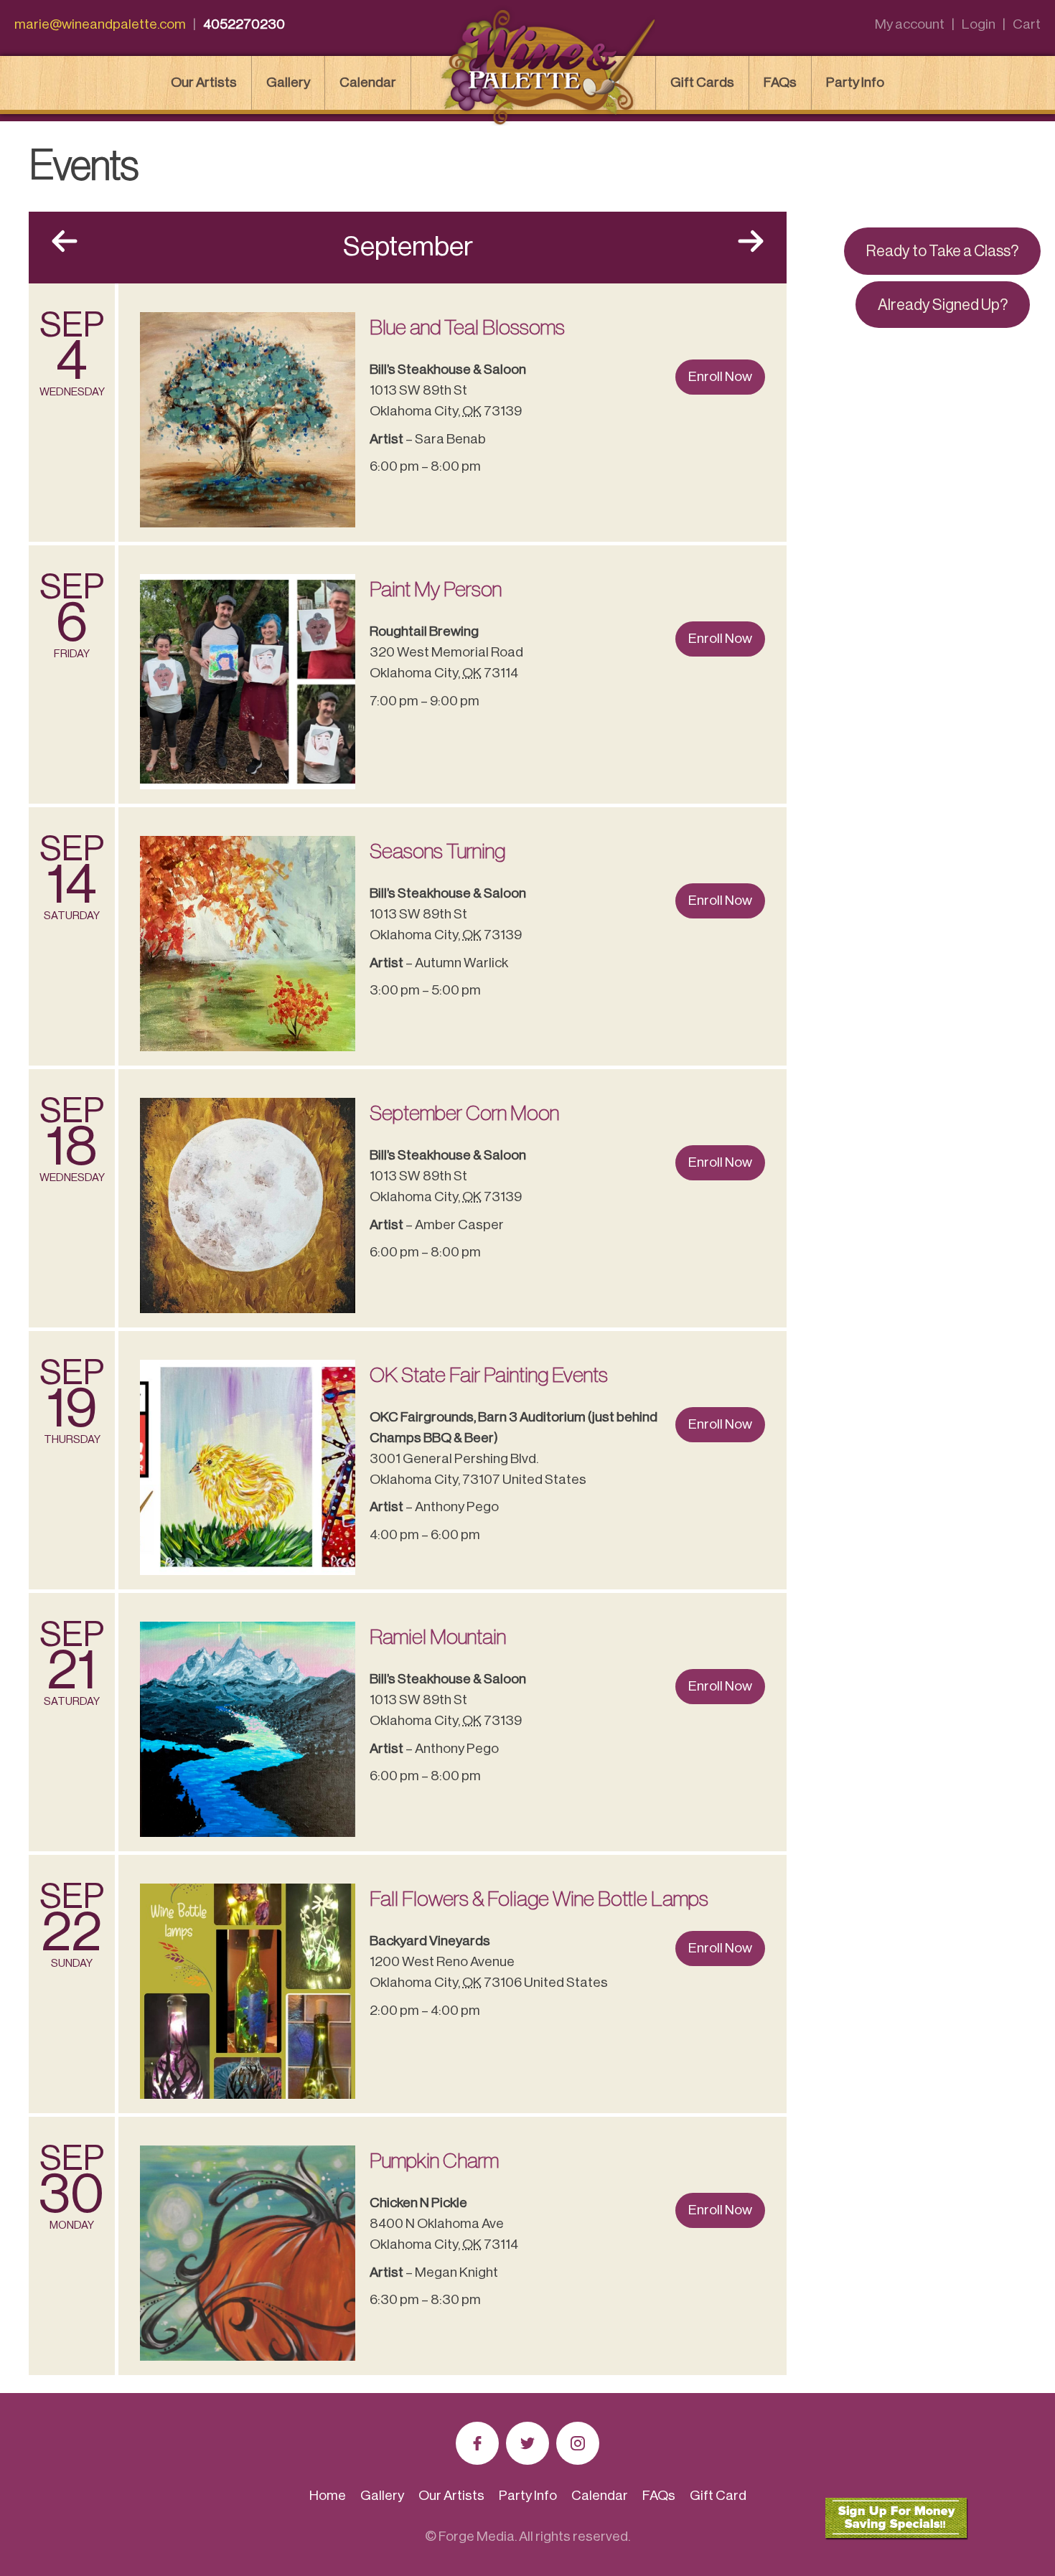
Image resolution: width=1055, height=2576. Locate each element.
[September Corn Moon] (248, 1205)
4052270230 (244, 24)
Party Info (855, 82)
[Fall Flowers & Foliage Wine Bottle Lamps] (248, 1991)
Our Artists (204, 82)
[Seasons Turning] (248, 944)
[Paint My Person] (248, 682)
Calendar (368, 82)
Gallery (288, 82)
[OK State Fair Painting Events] (248, 1467)
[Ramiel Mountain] (248, 1729)
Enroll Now (720, 376)
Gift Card (718, 2495)
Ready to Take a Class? (942, 251)
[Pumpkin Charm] (248, 2253)
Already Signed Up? (943, 305)
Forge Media (477, 2536)
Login (979, 24)
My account (910, 24)
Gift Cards (702, 82)
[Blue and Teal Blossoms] (248, 420)
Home (328, 2495)
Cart (1027, 24)
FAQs (780, 82)
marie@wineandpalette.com (100, 24)
